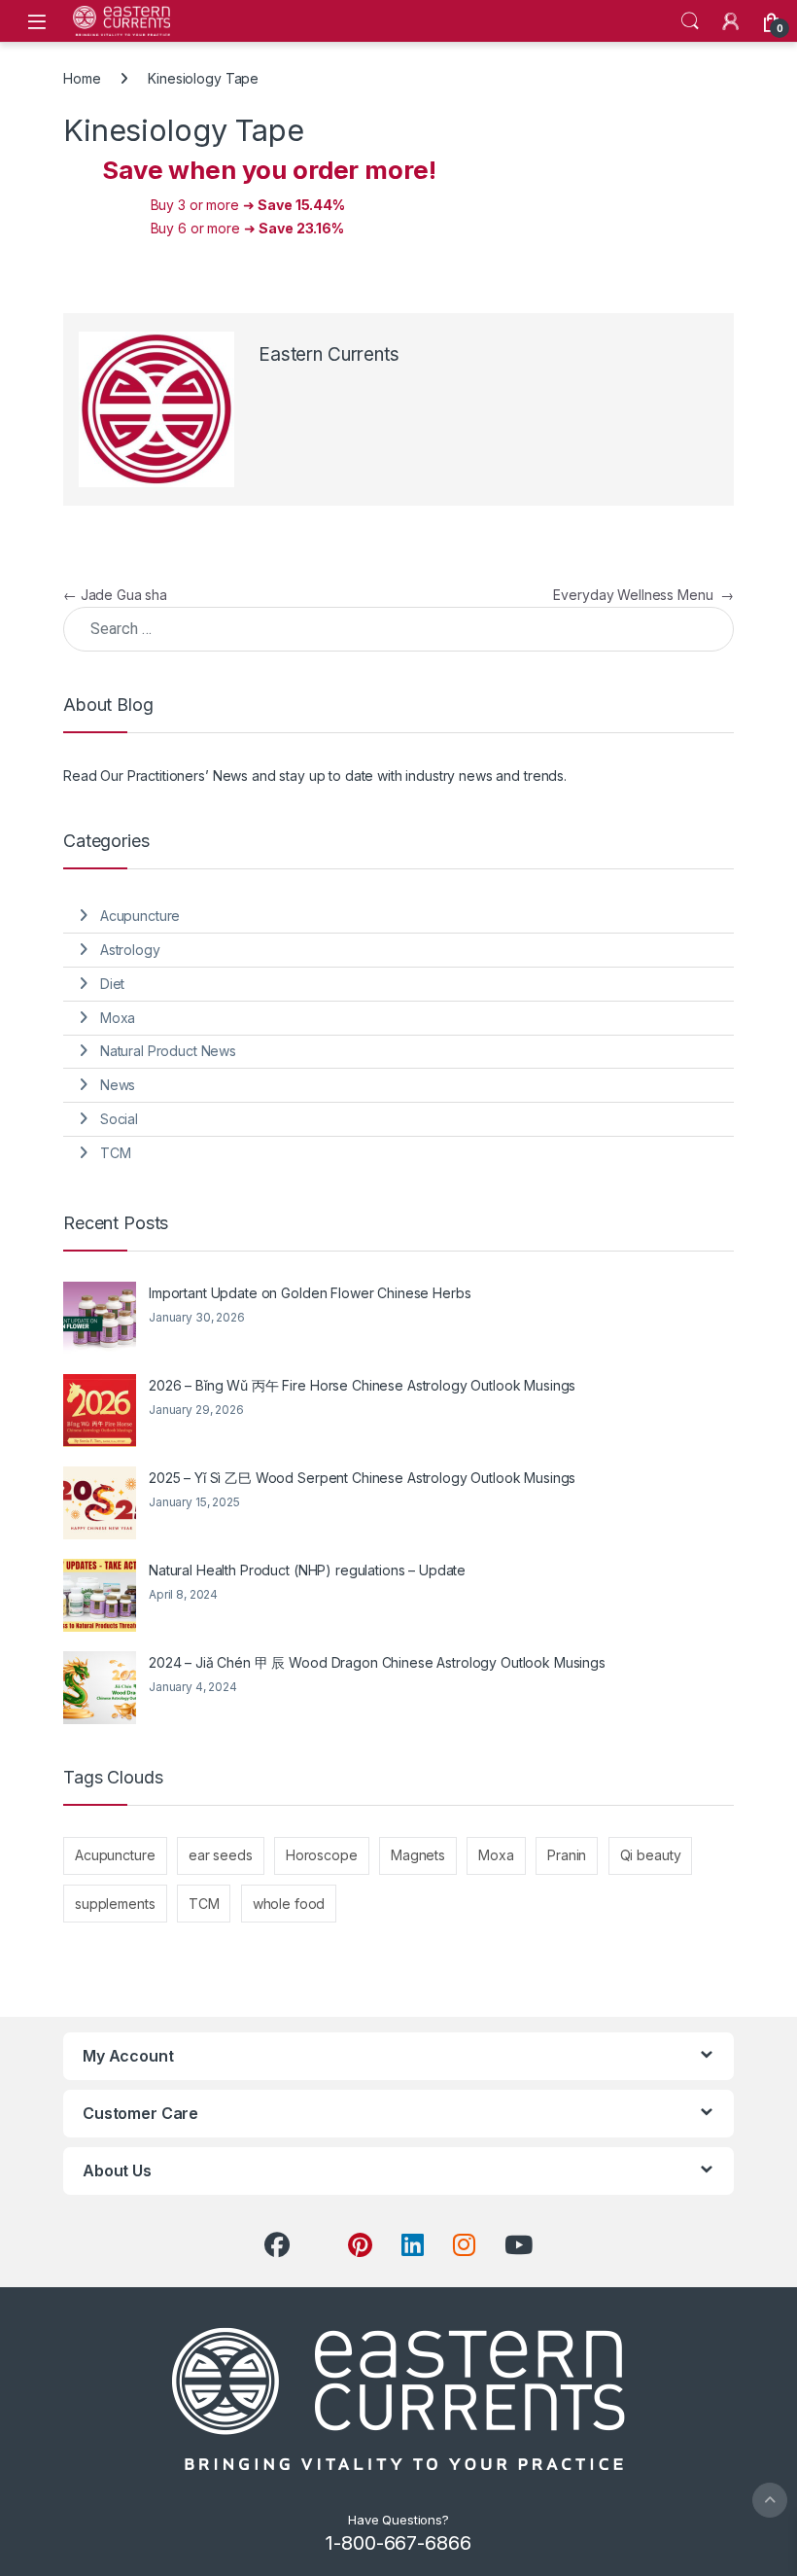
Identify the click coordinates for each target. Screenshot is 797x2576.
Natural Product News (168, 1051)
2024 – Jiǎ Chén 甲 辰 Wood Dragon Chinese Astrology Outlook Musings (377, 1662)
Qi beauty (651, 1855)
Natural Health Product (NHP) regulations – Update (307, 1570)
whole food (289, 1904)
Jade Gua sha (115, 595)
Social (119, 1119)
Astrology (130, 950)
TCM (116, 1153)
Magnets (418, 1855)
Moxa (118, 1018)
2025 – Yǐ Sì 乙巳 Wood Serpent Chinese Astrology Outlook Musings (362, 1478)
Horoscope (322, 1855)
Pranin (567, 1855)
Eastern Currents (329, 354)
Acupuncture (140, 916)
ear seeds (221, 1855)
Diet (112, 984)
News (118, 1085)
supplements (115, 1904)
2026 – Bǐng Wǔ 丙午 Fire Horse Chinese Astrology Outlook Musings (362, 1385)
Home (82, 78)
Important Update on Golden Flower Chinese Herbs (310, 1293)
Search (690, 21)
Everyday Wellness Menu (643, 595)
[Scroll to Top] (770, 2500)
